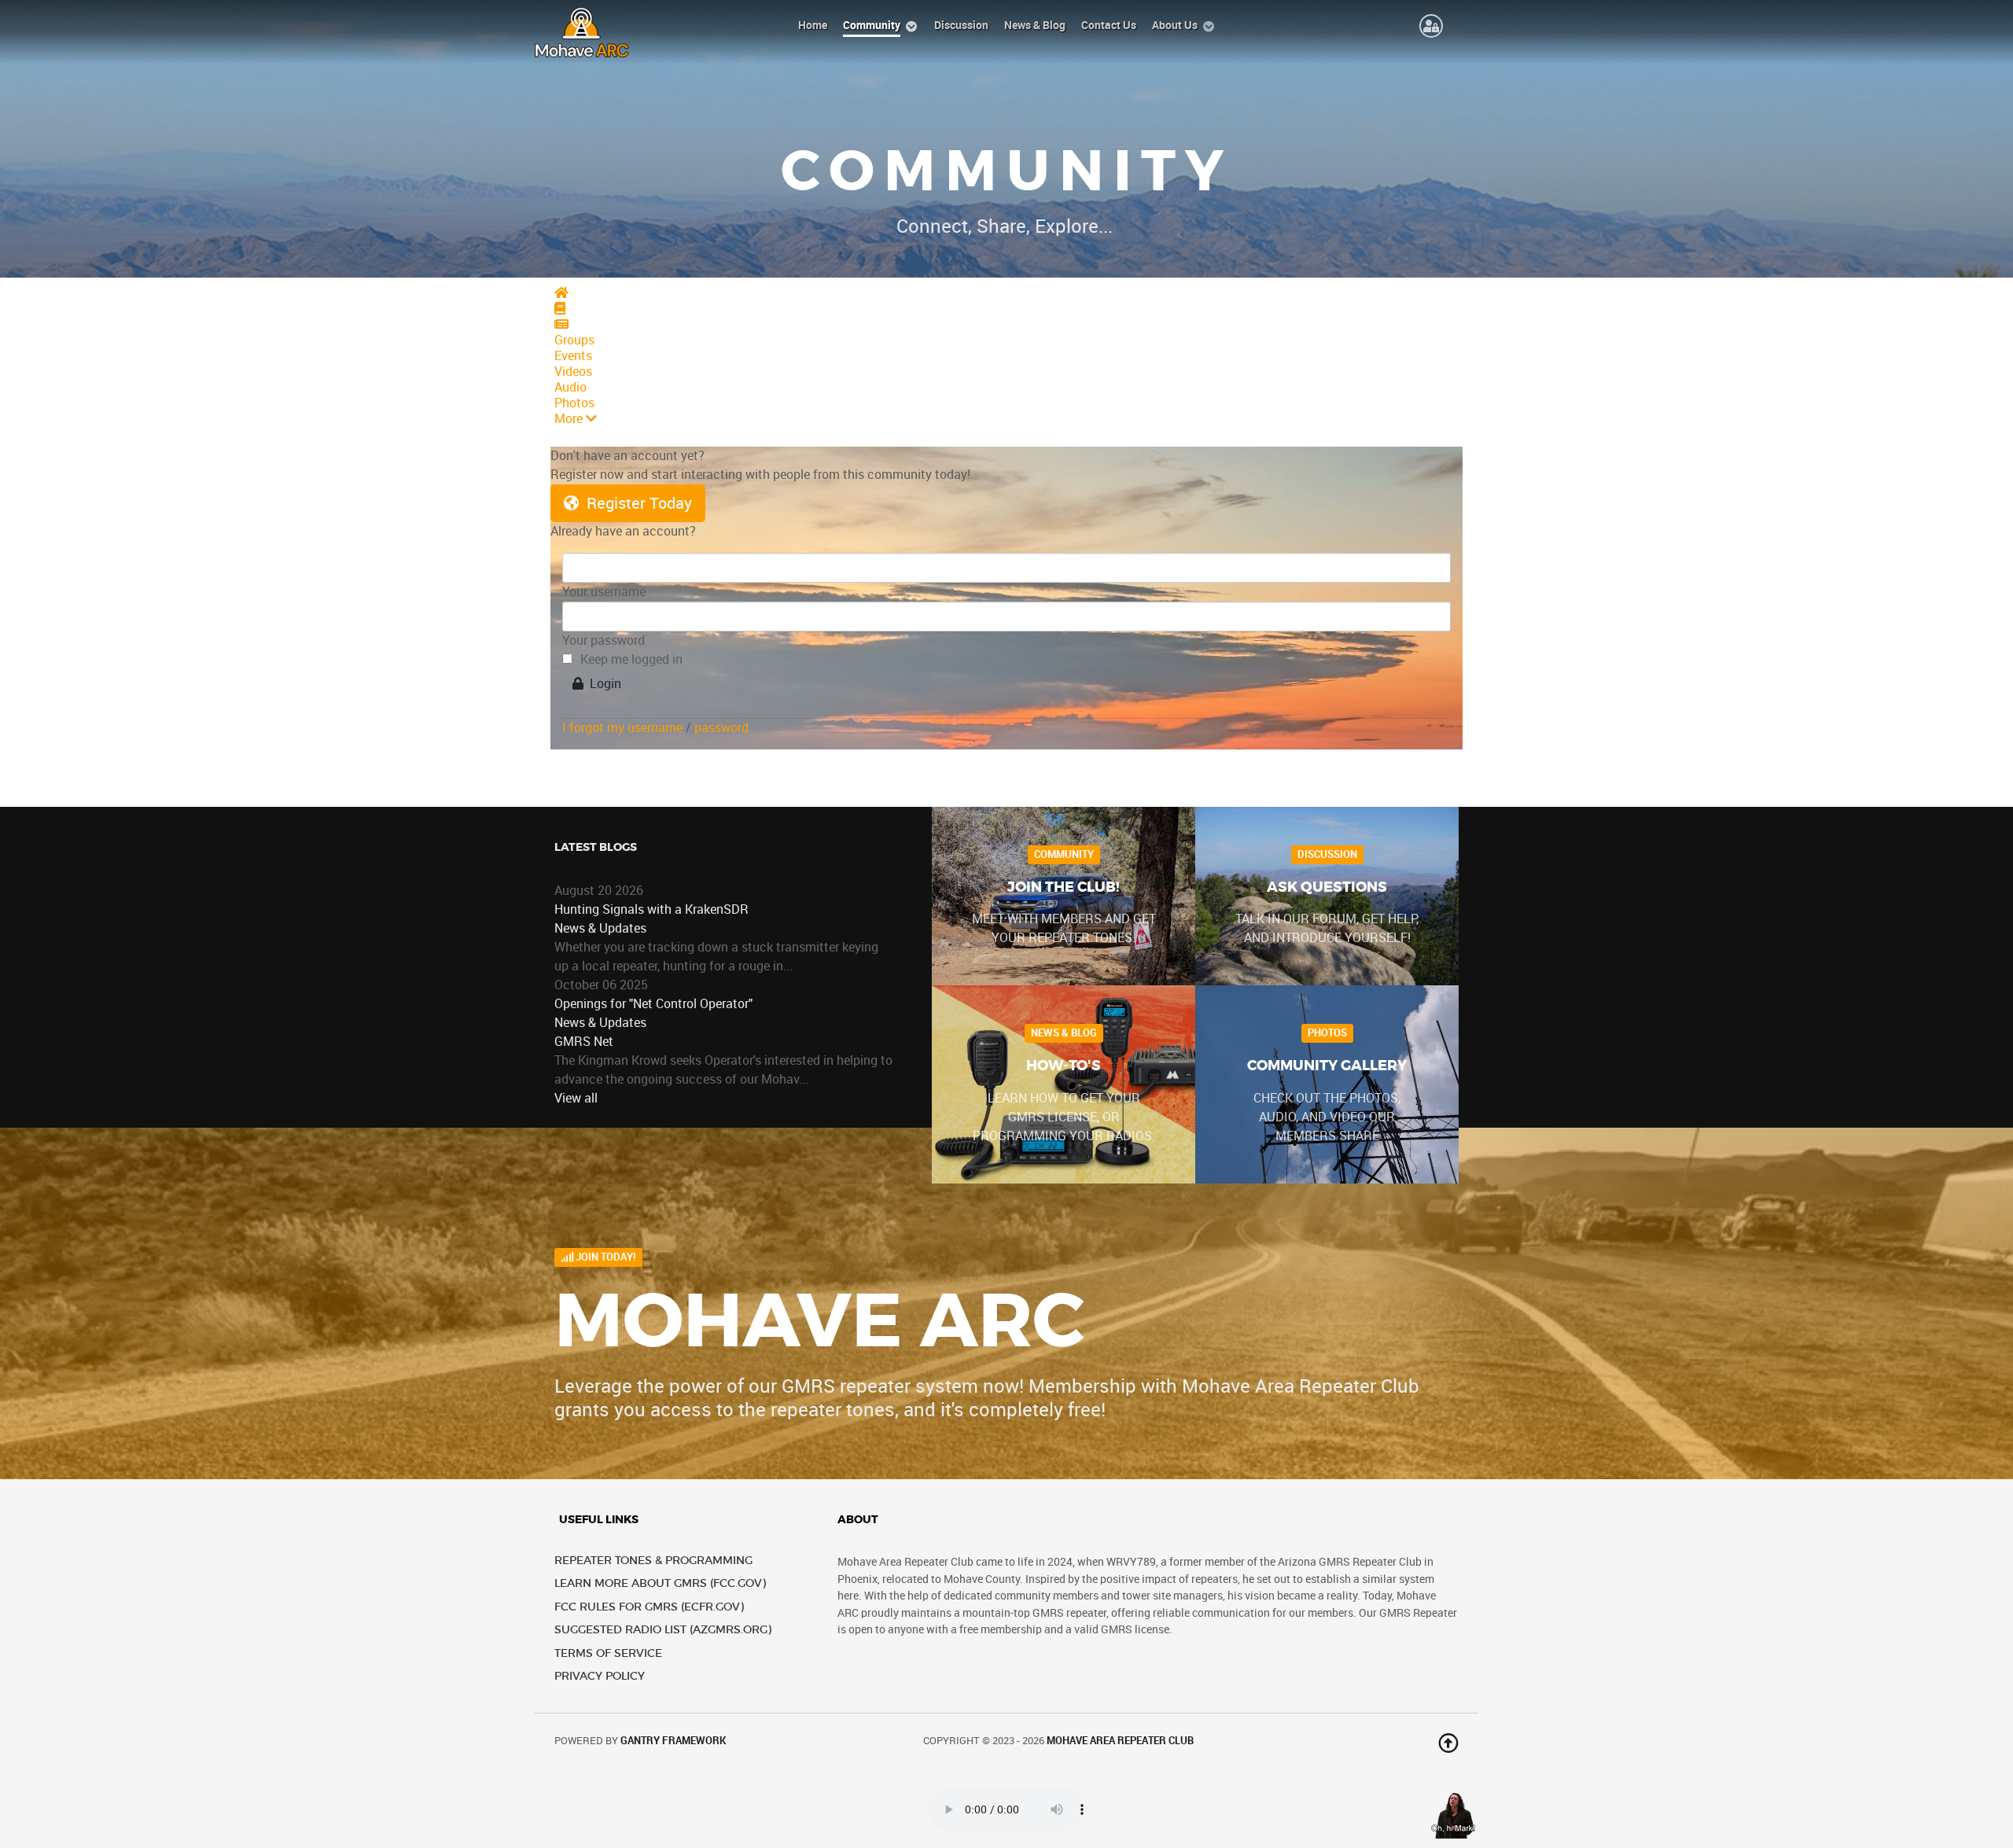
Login (602, 684)
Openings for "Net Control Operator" (653, 1004)
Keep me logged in (631, 659)
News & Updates (600, 928)
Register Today (635, 503)
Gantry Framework (673, 1741)
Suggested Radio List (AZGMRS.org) (663, 1630)
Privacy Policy (600, 1676)
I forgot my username (622, 728)
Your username (604, 592)
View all (576, 1098)
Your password (604, 641)
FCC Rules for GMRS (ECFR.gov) (649, 1607)
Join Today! (605, 1257)
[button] (1006, 419)
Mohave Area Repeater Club (1120, 1741)
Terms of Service (608, 1653)
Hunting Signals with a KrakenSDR (651, 909)
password (721, 728)
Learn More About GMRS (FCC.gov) (660, 1583)
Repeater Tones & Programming (653, 1561)
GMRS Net (584, 1042)
